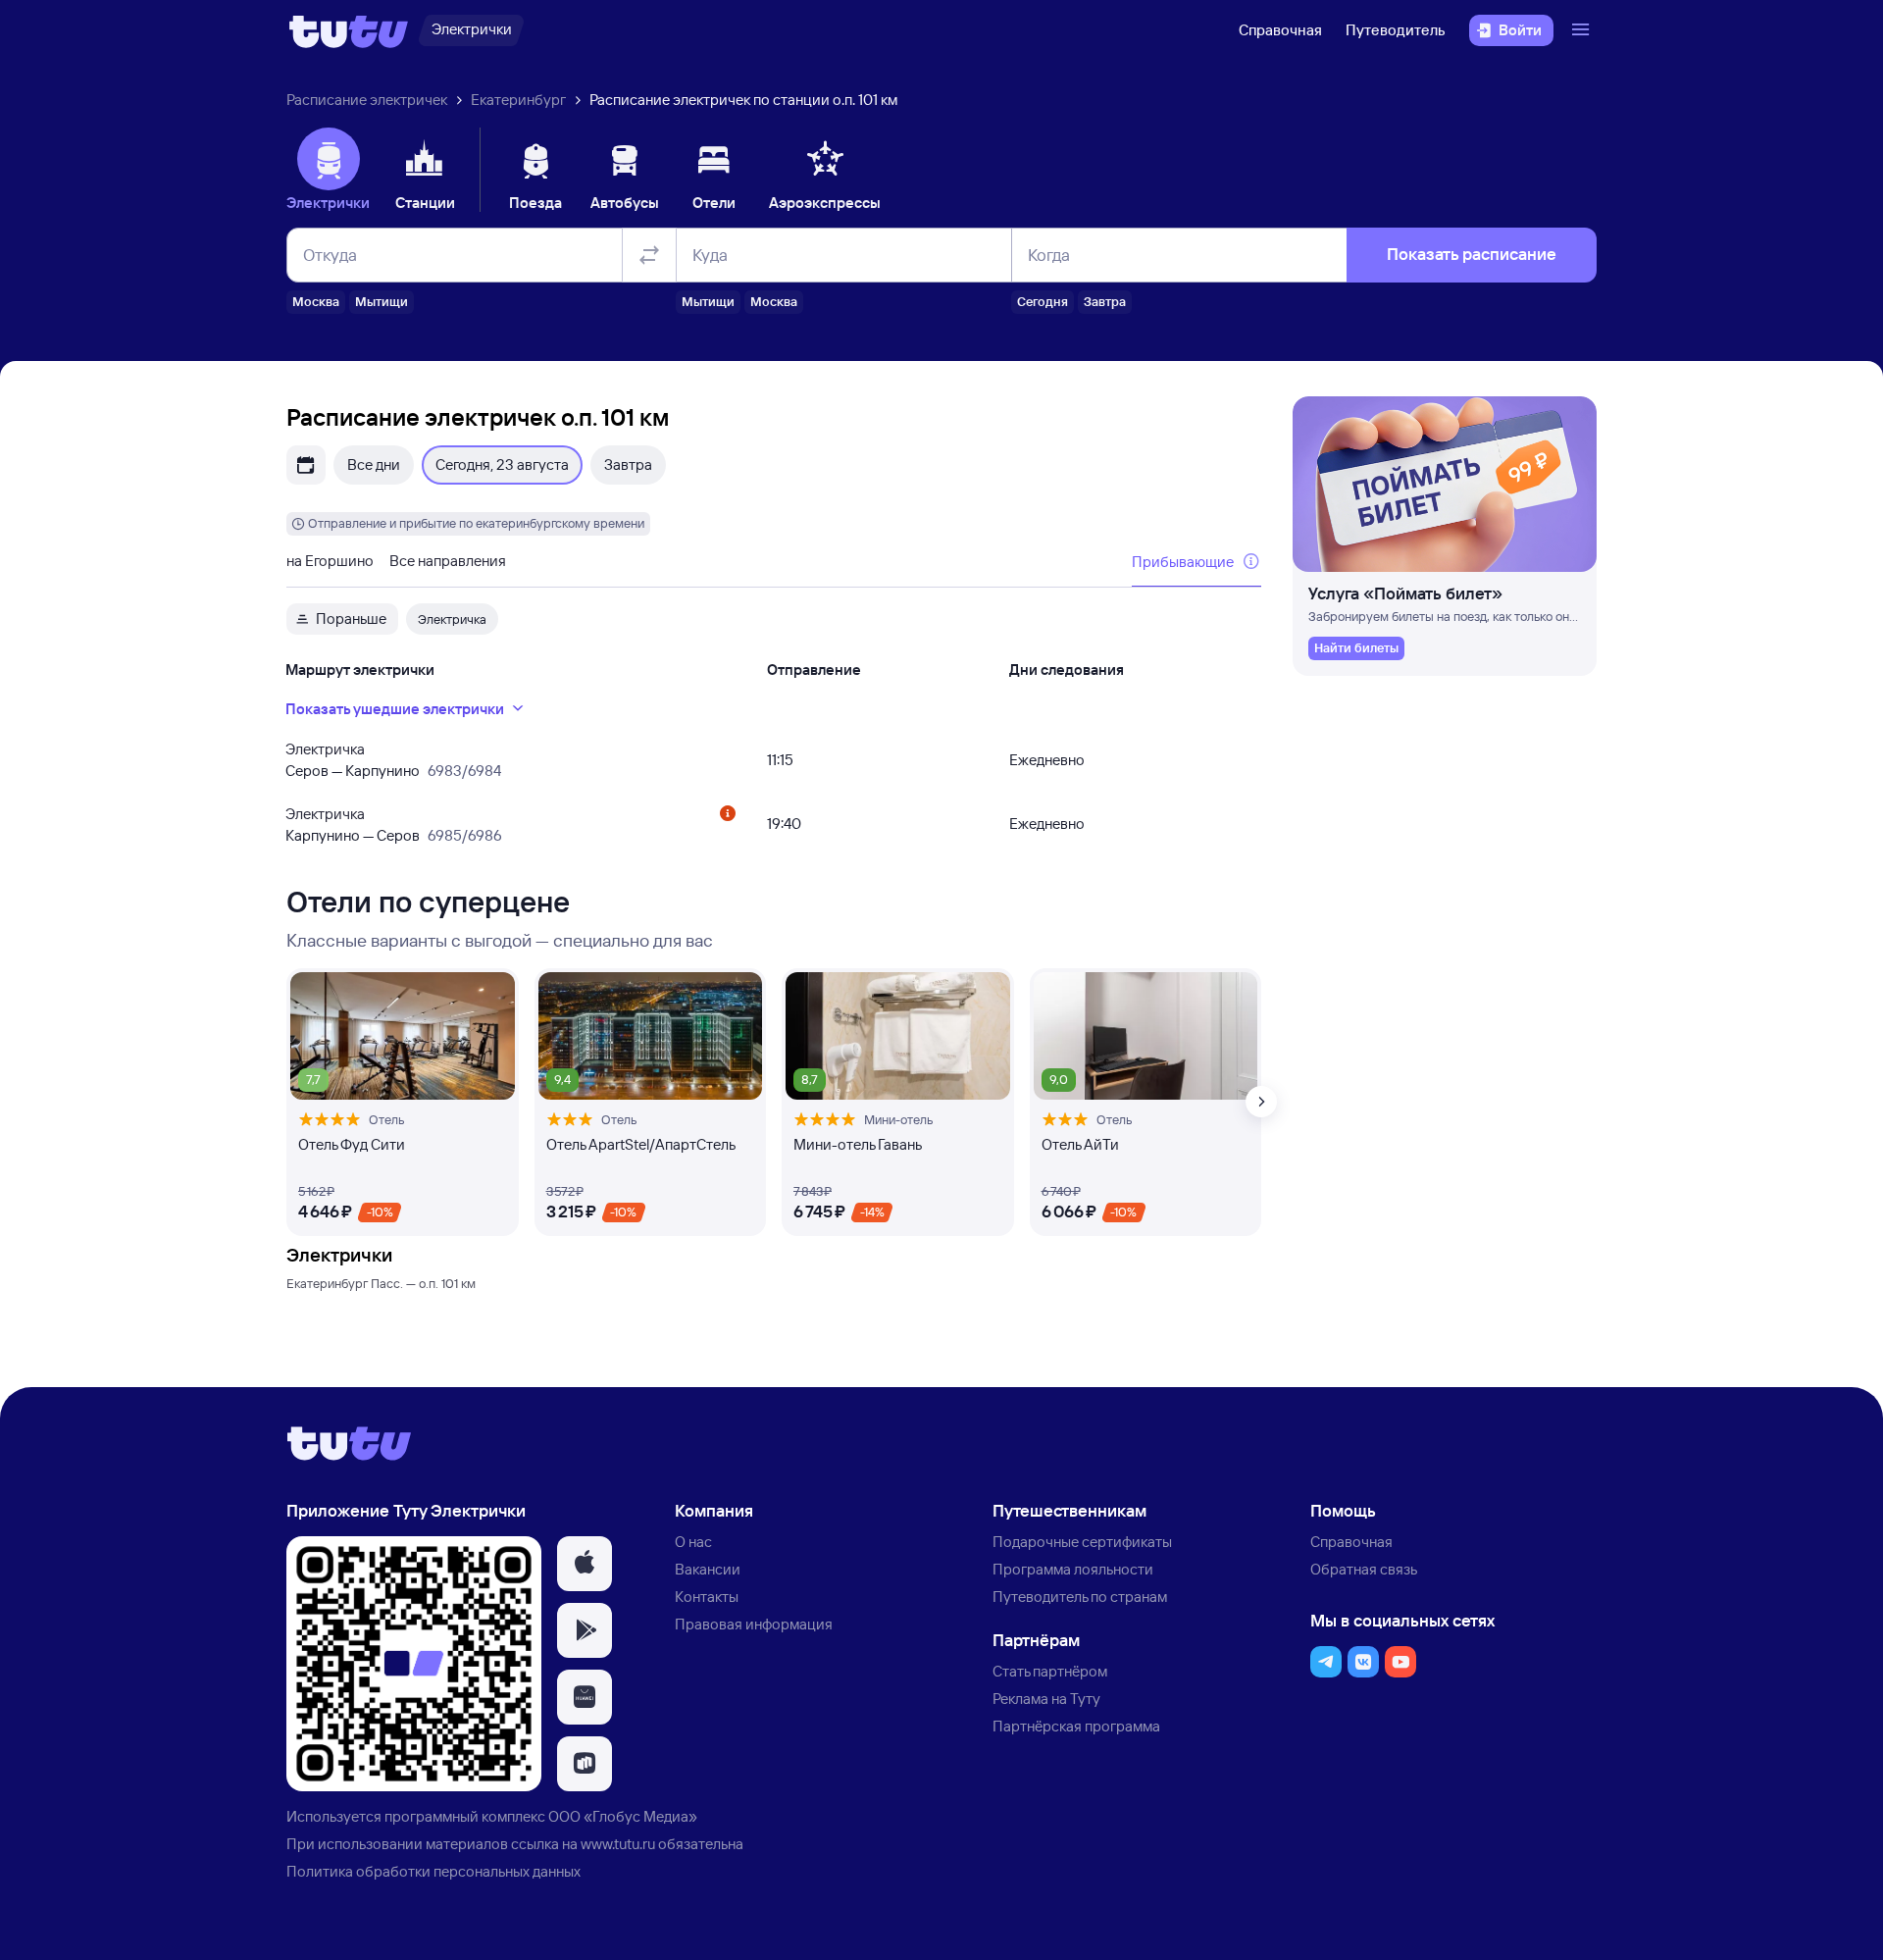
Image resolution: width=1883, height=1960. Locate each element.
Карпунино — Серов (353, 835)
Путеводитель (1396, 30)
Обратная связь (1364, 1569)
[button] (585, 1564)
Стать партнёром (1050, 1671)
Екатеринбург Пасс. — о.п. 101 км (381, 1283)
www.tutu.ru (618, 1844)
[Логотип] (349, 30)
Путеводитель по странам (1080, 1597)
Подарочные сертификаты (1082, 1542)
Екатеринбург (518, 100)
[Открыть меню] (1583, 30)
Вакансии (708, 1569)
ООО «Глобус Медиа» (623, 1816)
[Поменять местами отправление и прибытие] (649, 255)
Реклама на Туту (1046, 1699)
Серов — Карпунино (353, 771)
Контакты (707, 1597)
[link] (1356, 648)
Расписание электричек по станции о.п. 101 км (743, 100)
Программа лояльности (1073, 1569)
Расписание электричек (367, 100)
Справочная (1280, 30)
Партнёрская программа (1076, 1726)
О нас (693, 1542)
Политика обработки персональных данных (433, 1871)
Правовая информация (754, 1624)
